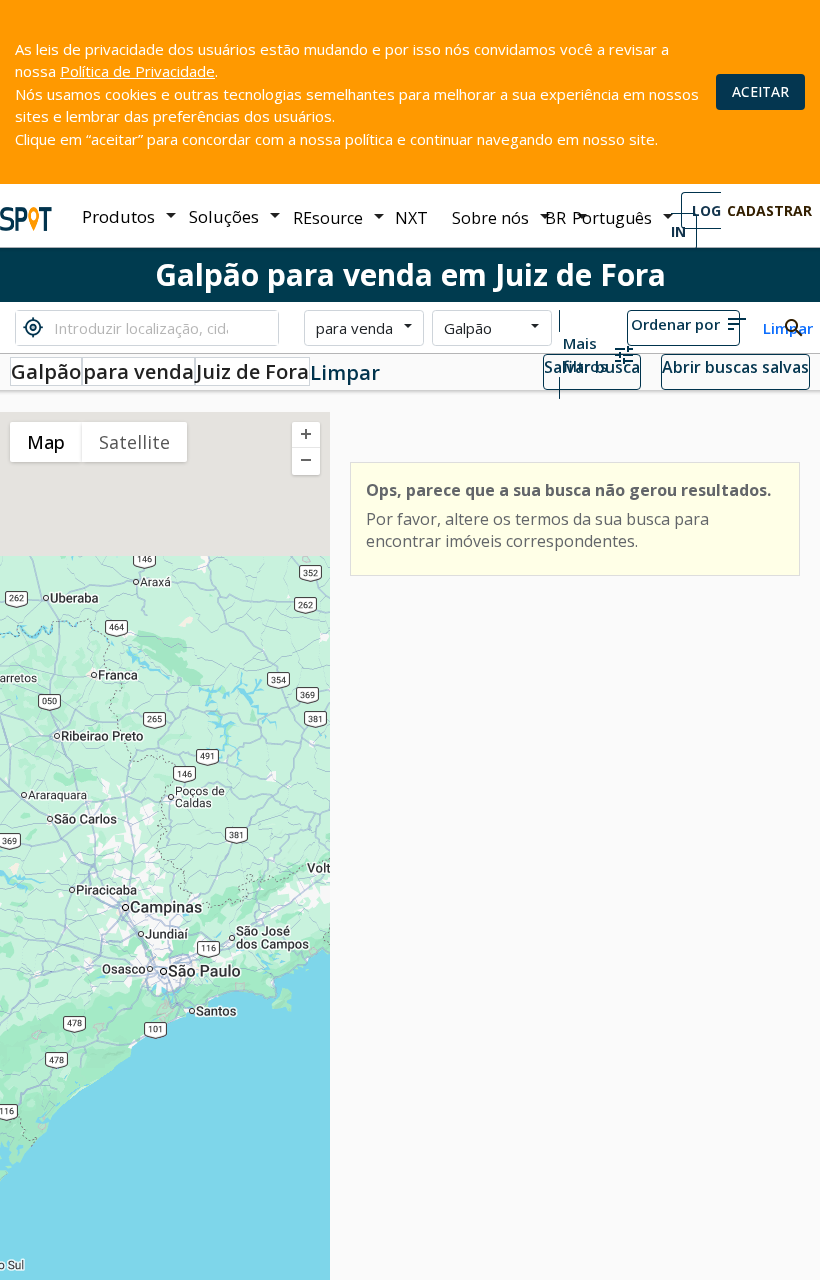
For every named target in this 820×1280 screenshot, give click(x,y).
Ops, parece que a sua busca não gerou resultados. (568, 490)
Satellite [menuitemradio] (134, 442)
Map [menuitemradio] (46, 442)
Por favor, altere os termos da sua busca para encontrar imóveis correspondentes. (537, 530)
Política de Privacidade (137, 71)
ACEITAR (760, 91)
